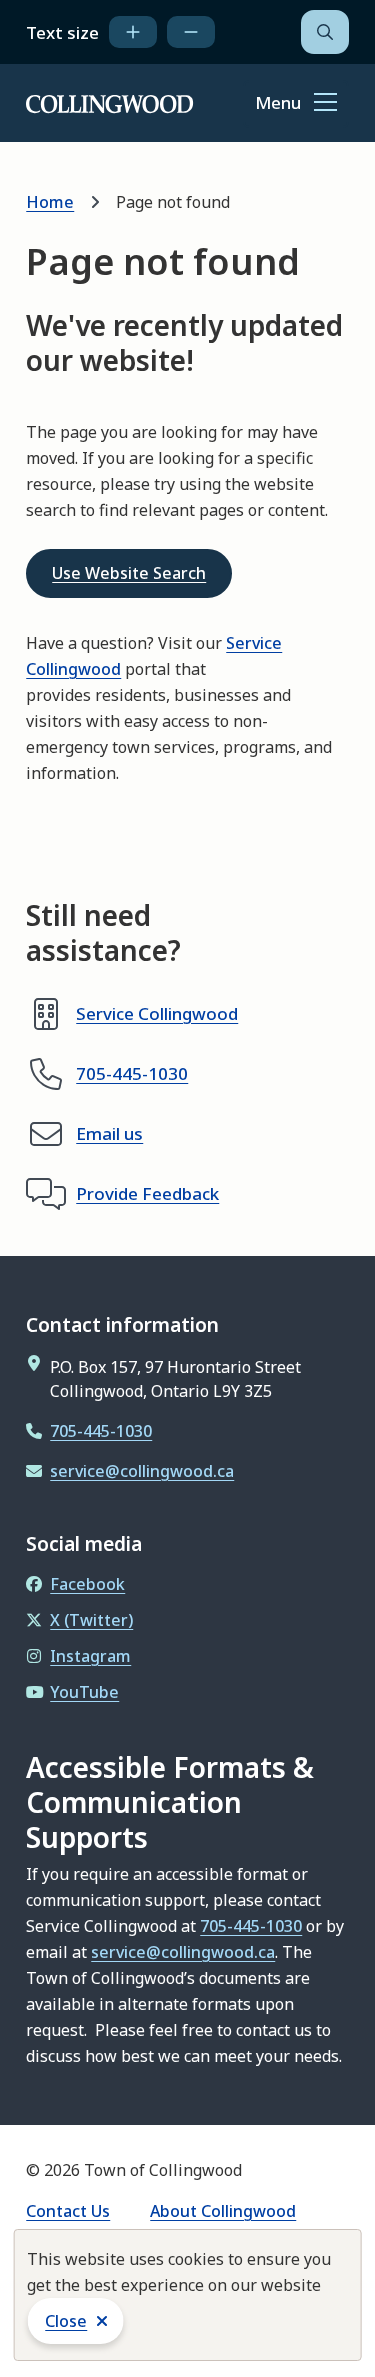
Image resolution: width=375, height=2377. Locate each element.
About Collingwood (223, 2211)
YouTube (84, 1692)
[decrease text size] (191, 32)
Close (66, 2321)
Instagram (90, 1656)
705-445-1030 (132, 1073)
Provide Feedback (147, 1193)
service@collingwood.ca (142, 1471)
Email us (109, 1133)
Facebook (87, 1584)
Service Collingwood (157, 1013)
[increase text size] (133, 32)
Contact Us (68, 2211)
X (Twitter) (91, 1620)
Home (50, 202)
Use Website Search (129, 573)
